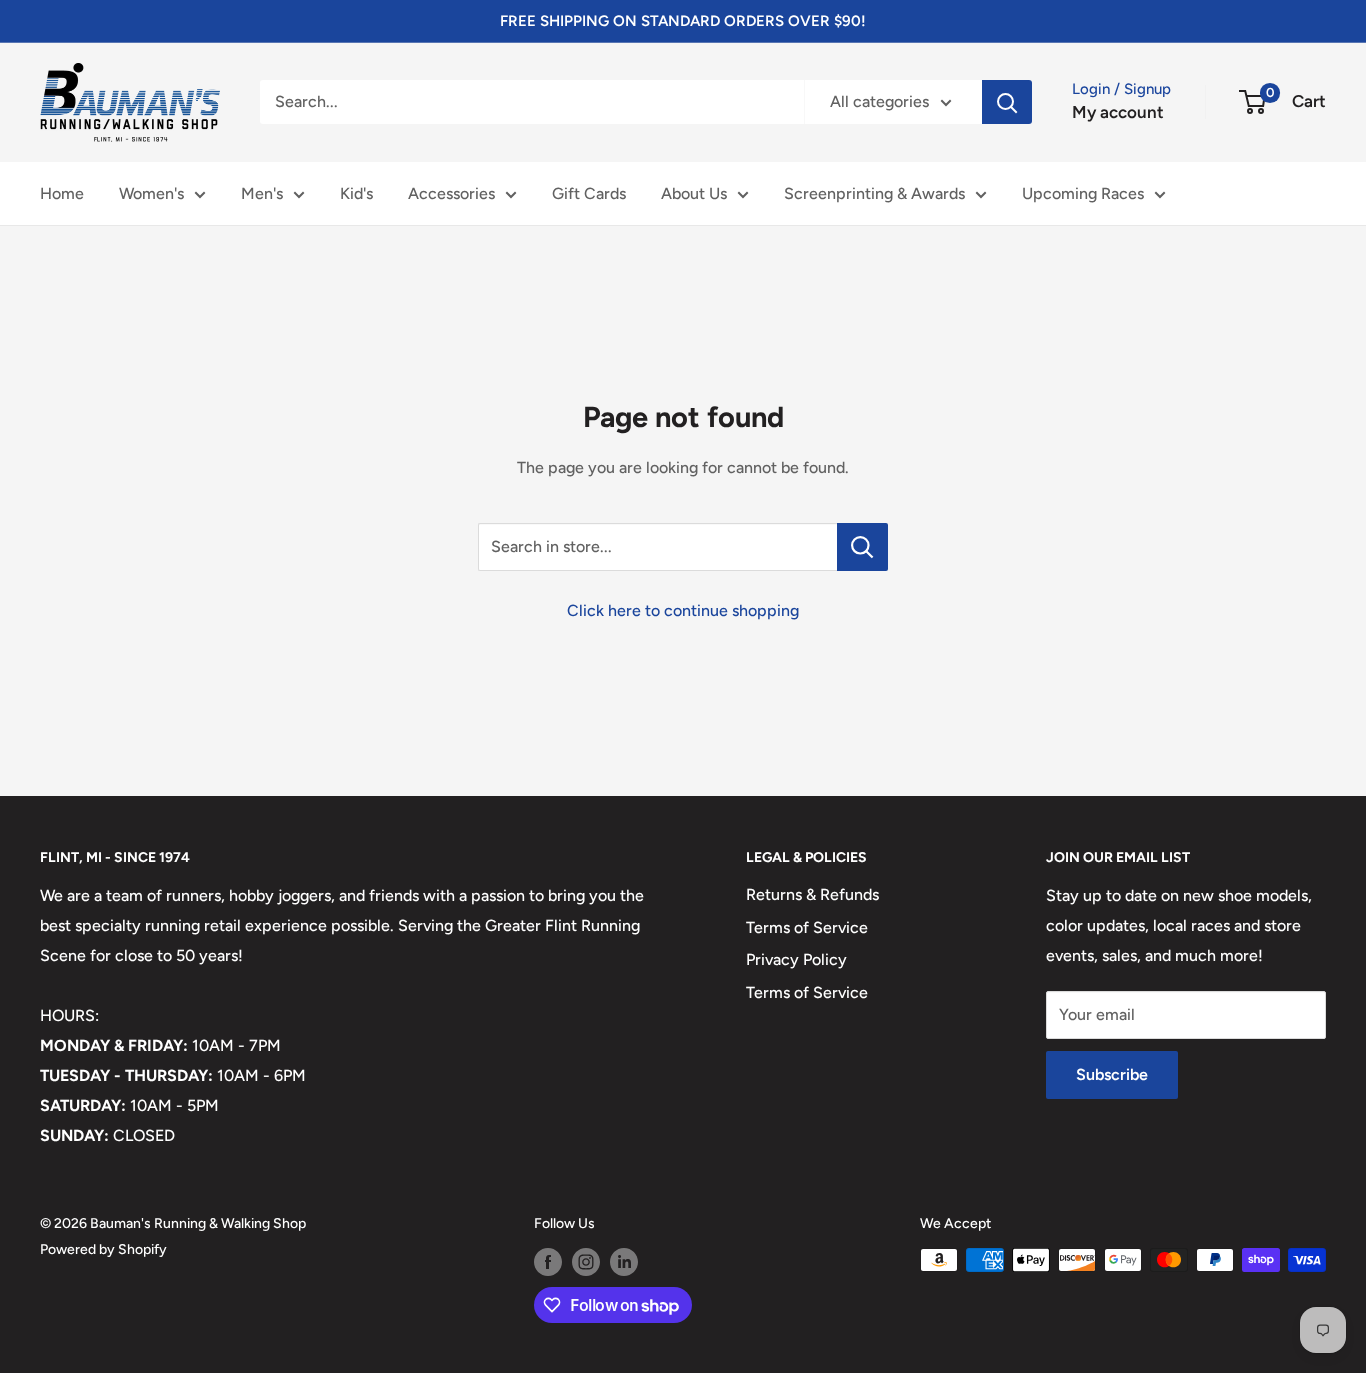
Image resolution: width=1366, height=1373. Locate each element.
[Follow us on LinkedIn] (624, 1262)
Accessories (451, 193)
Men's (262, 193)
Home (62, 193)
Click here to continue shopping (683, 610)
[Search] (1007, 102)
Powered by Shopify (103, 1249)
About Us (694, 193)
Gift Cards (589, 193)
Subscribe (1112, 1074)
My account (1118, 112)
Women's (151, 193)
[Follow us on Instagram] (586, 1262)
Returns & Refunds (812, 894)
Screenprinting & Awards (874, 193)
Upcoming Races (1083, 193)
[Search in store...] (862, 547)
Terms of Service (807, 927)
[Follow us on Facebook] (548, 1262)
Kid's (356, 193)
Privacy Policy (796, 959)
